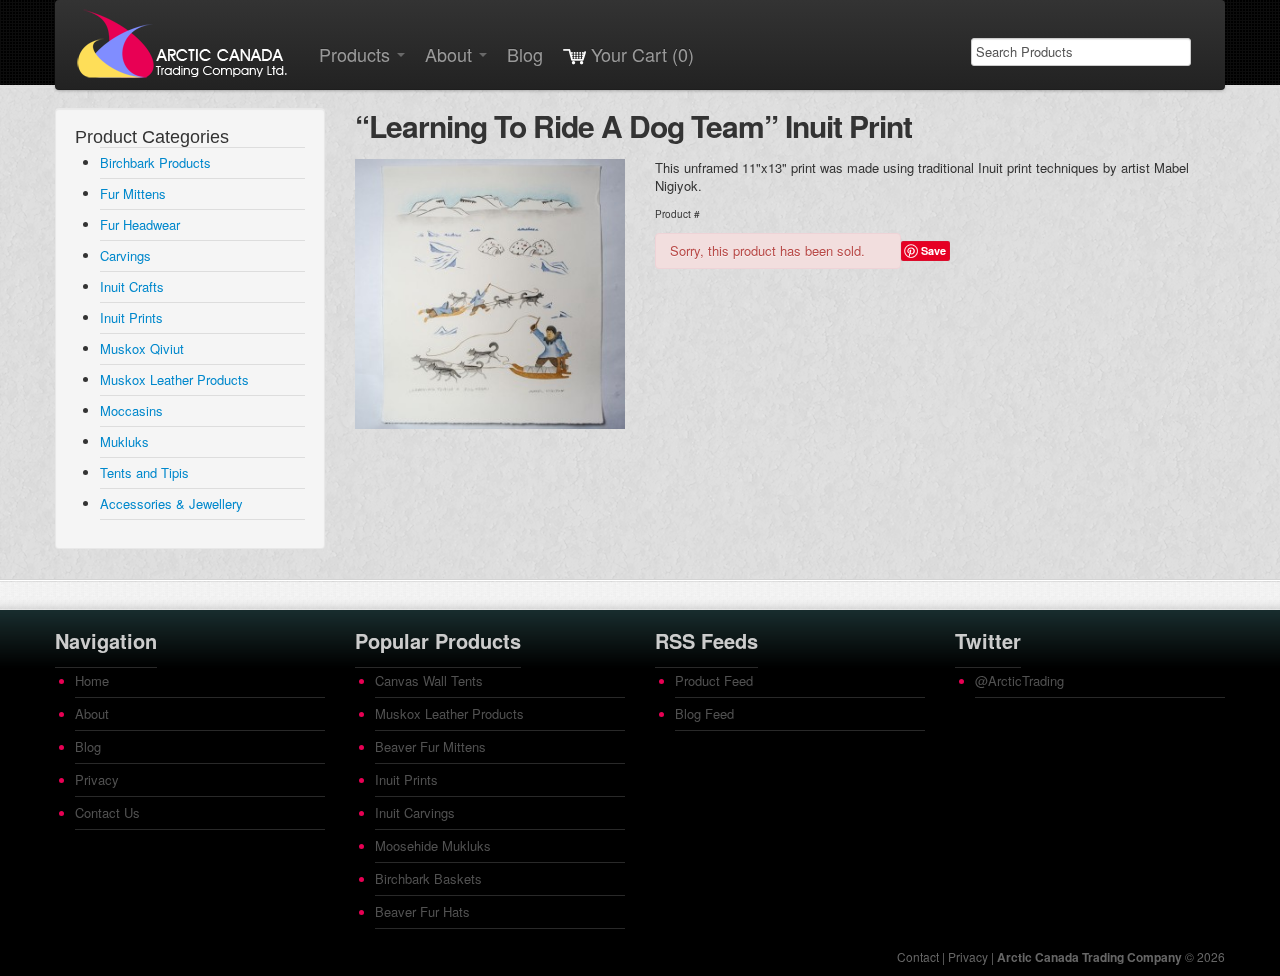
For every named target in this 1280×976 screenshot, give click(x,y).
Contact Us (107, 812)
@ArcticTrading (1019, 680)
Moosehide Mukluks (433, 845)
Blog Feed (704, 713)
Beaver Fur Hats (422, 911)
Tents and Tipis (144, 472)
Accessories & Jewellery (171, 503)
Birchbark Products (155, 162)
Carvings (125, 255)
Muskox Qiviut (142, 348)
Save (933, 250)
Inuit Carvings (415, 812)
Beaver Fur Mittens (430, 746)
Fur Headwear (140, 224)
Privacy (97, 779)
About (451, 54)
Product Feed (714, 680)
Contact (918, 956)
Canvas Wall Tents (429, 680)
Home (92, 680)
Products (357, 54)
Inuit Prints (131, 317)
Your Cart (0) (640, 54)
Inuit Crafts (132, 286)
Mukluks (124, 441)
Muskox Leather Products (174, 379)
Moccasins (131, 410)
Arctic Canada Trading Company (1089, 957)
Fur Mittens (133, 193)
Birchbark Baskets (428, 878)
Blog (525, 54)
